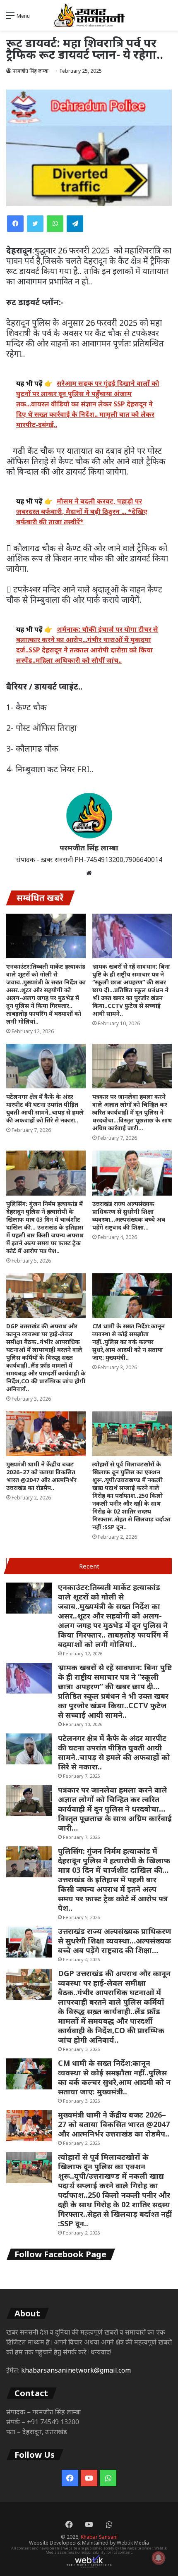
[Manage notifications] (159, 2558)
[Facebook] (15, 224)
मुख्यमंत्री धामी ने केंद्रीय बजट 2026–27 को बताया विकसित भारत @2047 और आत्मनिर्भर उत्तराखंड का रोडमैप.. (41, 1476)
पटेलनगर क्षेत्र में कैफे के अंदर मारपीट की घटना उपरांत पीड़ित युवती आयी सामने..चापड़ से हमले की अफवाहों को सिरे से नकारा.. (45, 1108)
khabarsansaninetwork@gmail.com (76, 2370)
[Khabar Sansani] (89, 15)
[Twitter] (35, 224)
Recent (89, 1566)
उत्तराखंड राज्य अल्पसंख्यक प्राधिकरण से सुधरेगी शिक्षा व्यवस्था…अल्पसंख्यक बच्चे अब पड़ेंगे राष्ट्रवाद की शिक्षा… (129, 1215)
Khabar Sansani (99, 2537)
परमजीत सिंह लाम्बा (89, 848)
